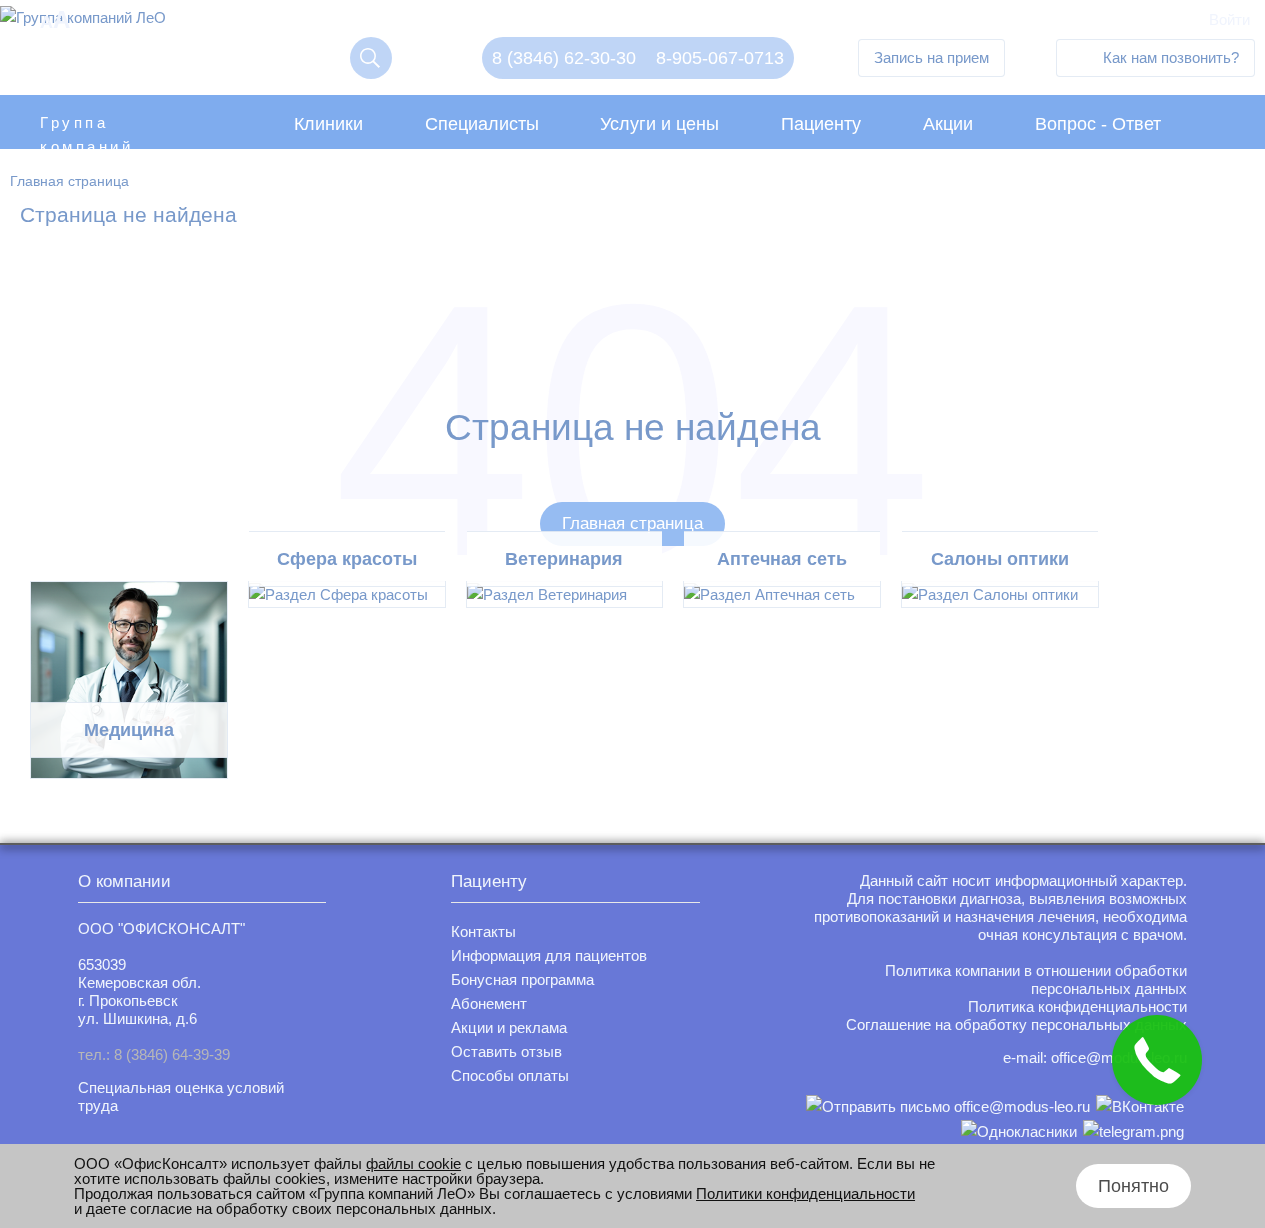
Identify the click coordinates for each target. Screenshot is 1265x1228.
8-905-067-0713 (720, 58)
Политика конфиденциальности (1077, 1006)
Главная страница (632, 523)
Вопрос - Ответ (1098, 124)
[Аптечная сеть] (782, 594)
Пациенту (821, 124)
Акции (948, 124)
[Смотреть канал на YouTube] (1133, 1131)
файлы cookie (413, 1163)
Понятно (1133, 1186)
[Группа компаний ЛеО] (83, 22)
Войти (1229, 19)
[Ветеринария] (565, 594)
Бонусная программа (522, 979)
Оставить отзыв (506, 1051)
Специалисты (482, 124)
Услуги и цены (659, 124)
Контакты (483, 931)
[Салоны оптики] (1000, 594)
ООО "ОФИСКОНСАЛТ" (161, 928)
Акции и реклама (509, 1027)
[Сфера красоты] (347, 594)
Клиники (328, 124)
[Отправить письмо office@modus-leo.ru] (948, 1106)
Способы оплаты (510, 1075)
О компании (124, 881)
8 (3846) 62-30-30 (564, 58)
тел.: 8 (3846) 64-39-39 (154, 1054)
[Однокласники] (1019, 1131)
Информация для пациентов (549, 955)
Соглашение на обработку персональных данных (1016, 1024)
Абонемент (489, 1003)
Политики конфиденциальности (805, 1193)
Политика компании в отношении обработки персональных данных (1036, 979)
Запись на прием (931, 57)
